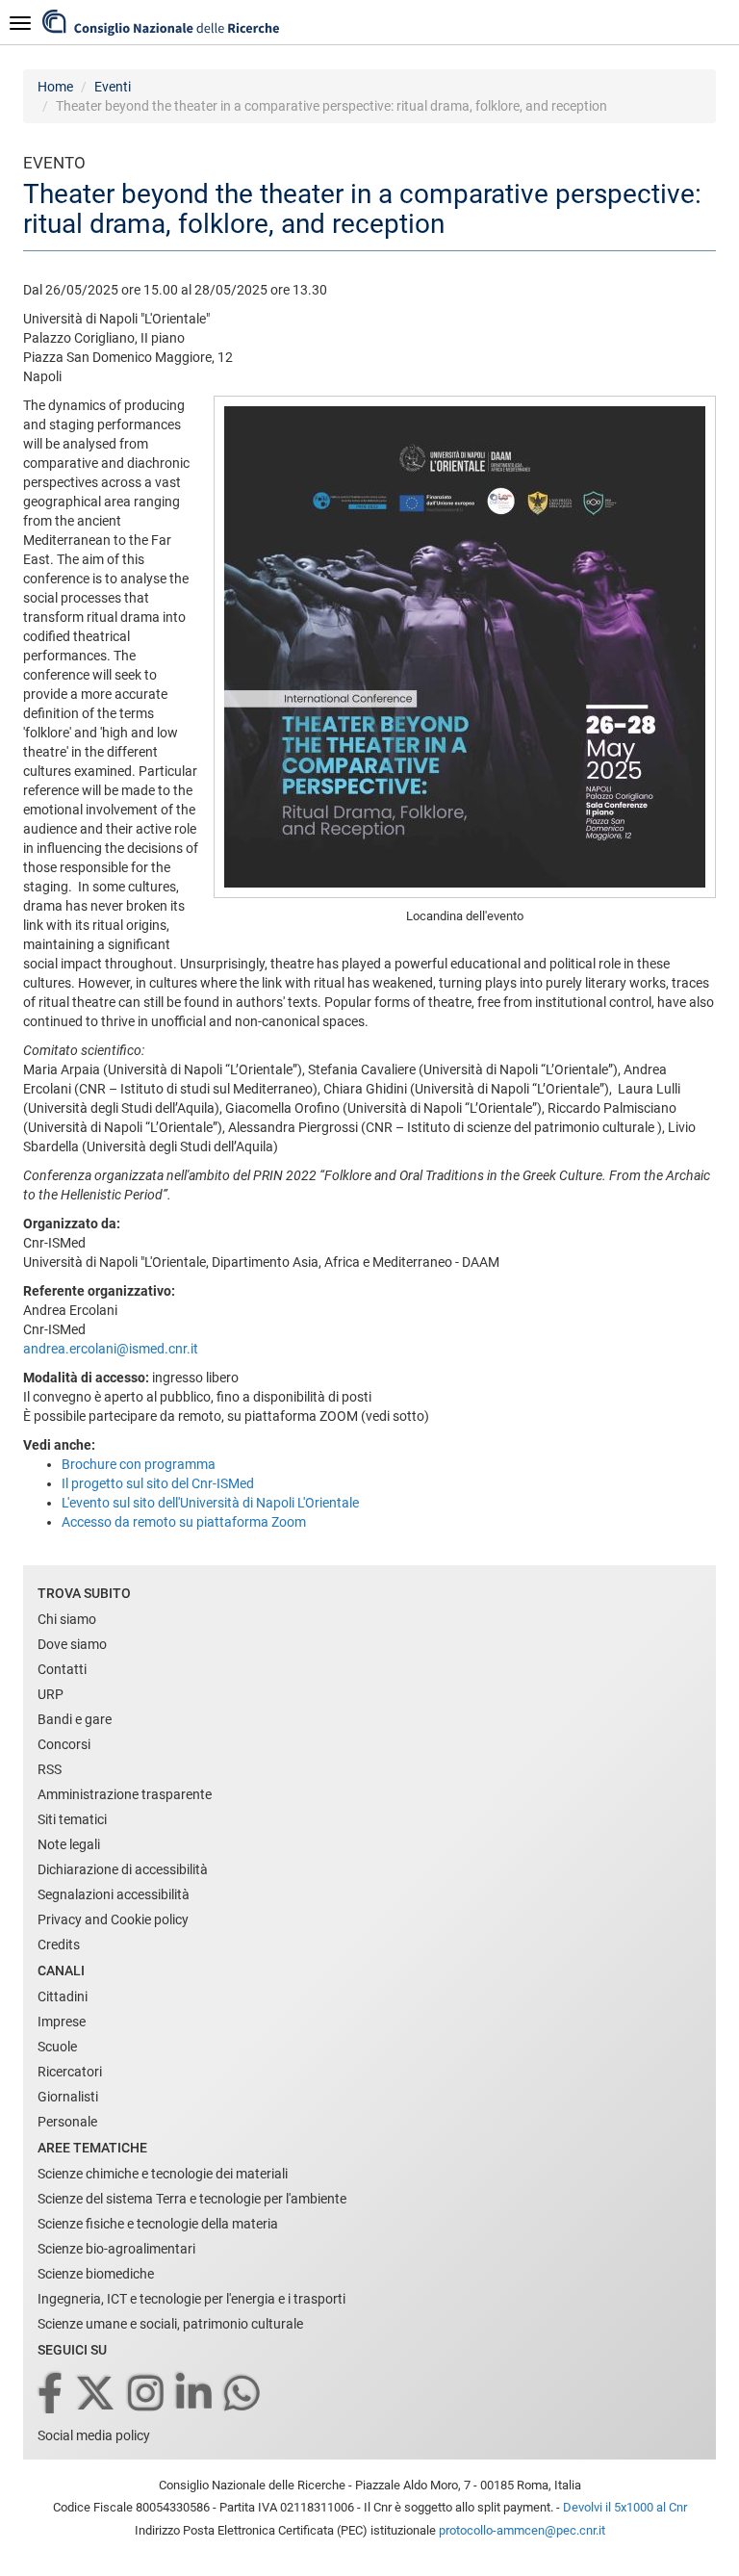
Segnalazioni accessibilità (114, 1894)
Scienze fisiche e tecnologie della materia (158, 2224)
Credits (59, 1945)
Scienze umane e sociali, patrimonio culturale (170, 2324)
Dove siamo (72, 1644)
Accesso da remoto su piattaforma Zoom (184, 1522)
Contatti (62, 1669)
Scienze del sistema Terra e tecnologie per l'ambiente (192, 2199)
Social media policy (94, 2435)
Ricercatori (70, 2072)
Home (55, 87)
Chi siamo (67, 1619)
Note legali (69, 1844)
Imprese (62, 2022)
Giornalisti (68, 2097)
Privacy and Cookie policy (113, 1919)
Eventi (113, 87)
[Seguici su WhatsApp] (243, 2395)
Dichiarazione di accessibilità (123, 1869)
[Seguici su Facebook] (51, 2395)
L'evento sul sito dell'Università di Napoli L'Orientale (210, 1503)
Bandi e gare (75, 1719)
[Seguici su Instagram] (147, 2395)
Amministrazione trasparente (125, 1794)
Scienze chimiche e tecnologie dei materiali (163, 2174)
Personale (67, 2122)
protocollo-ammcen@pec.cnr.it (522, 2530)
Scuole (57, 2047)
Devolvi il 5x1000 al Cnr (625, 2507)
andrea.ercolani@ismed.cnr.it (111, 1349)
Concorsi (64, 1744)
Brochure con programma (139, 1464)
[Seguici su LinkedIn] (195, 2395)
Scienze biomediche (96, 2274)
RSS (50, 1769)
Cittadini (63, 1996)
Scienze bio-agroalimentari (116, 2249)
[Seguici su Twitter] (97, 2395)
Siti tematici (72, 1819)
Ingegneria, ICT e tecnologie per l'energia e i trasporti (191, 2299)
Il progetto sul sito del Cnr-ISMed (158, 1483)
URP (51, 1694)
